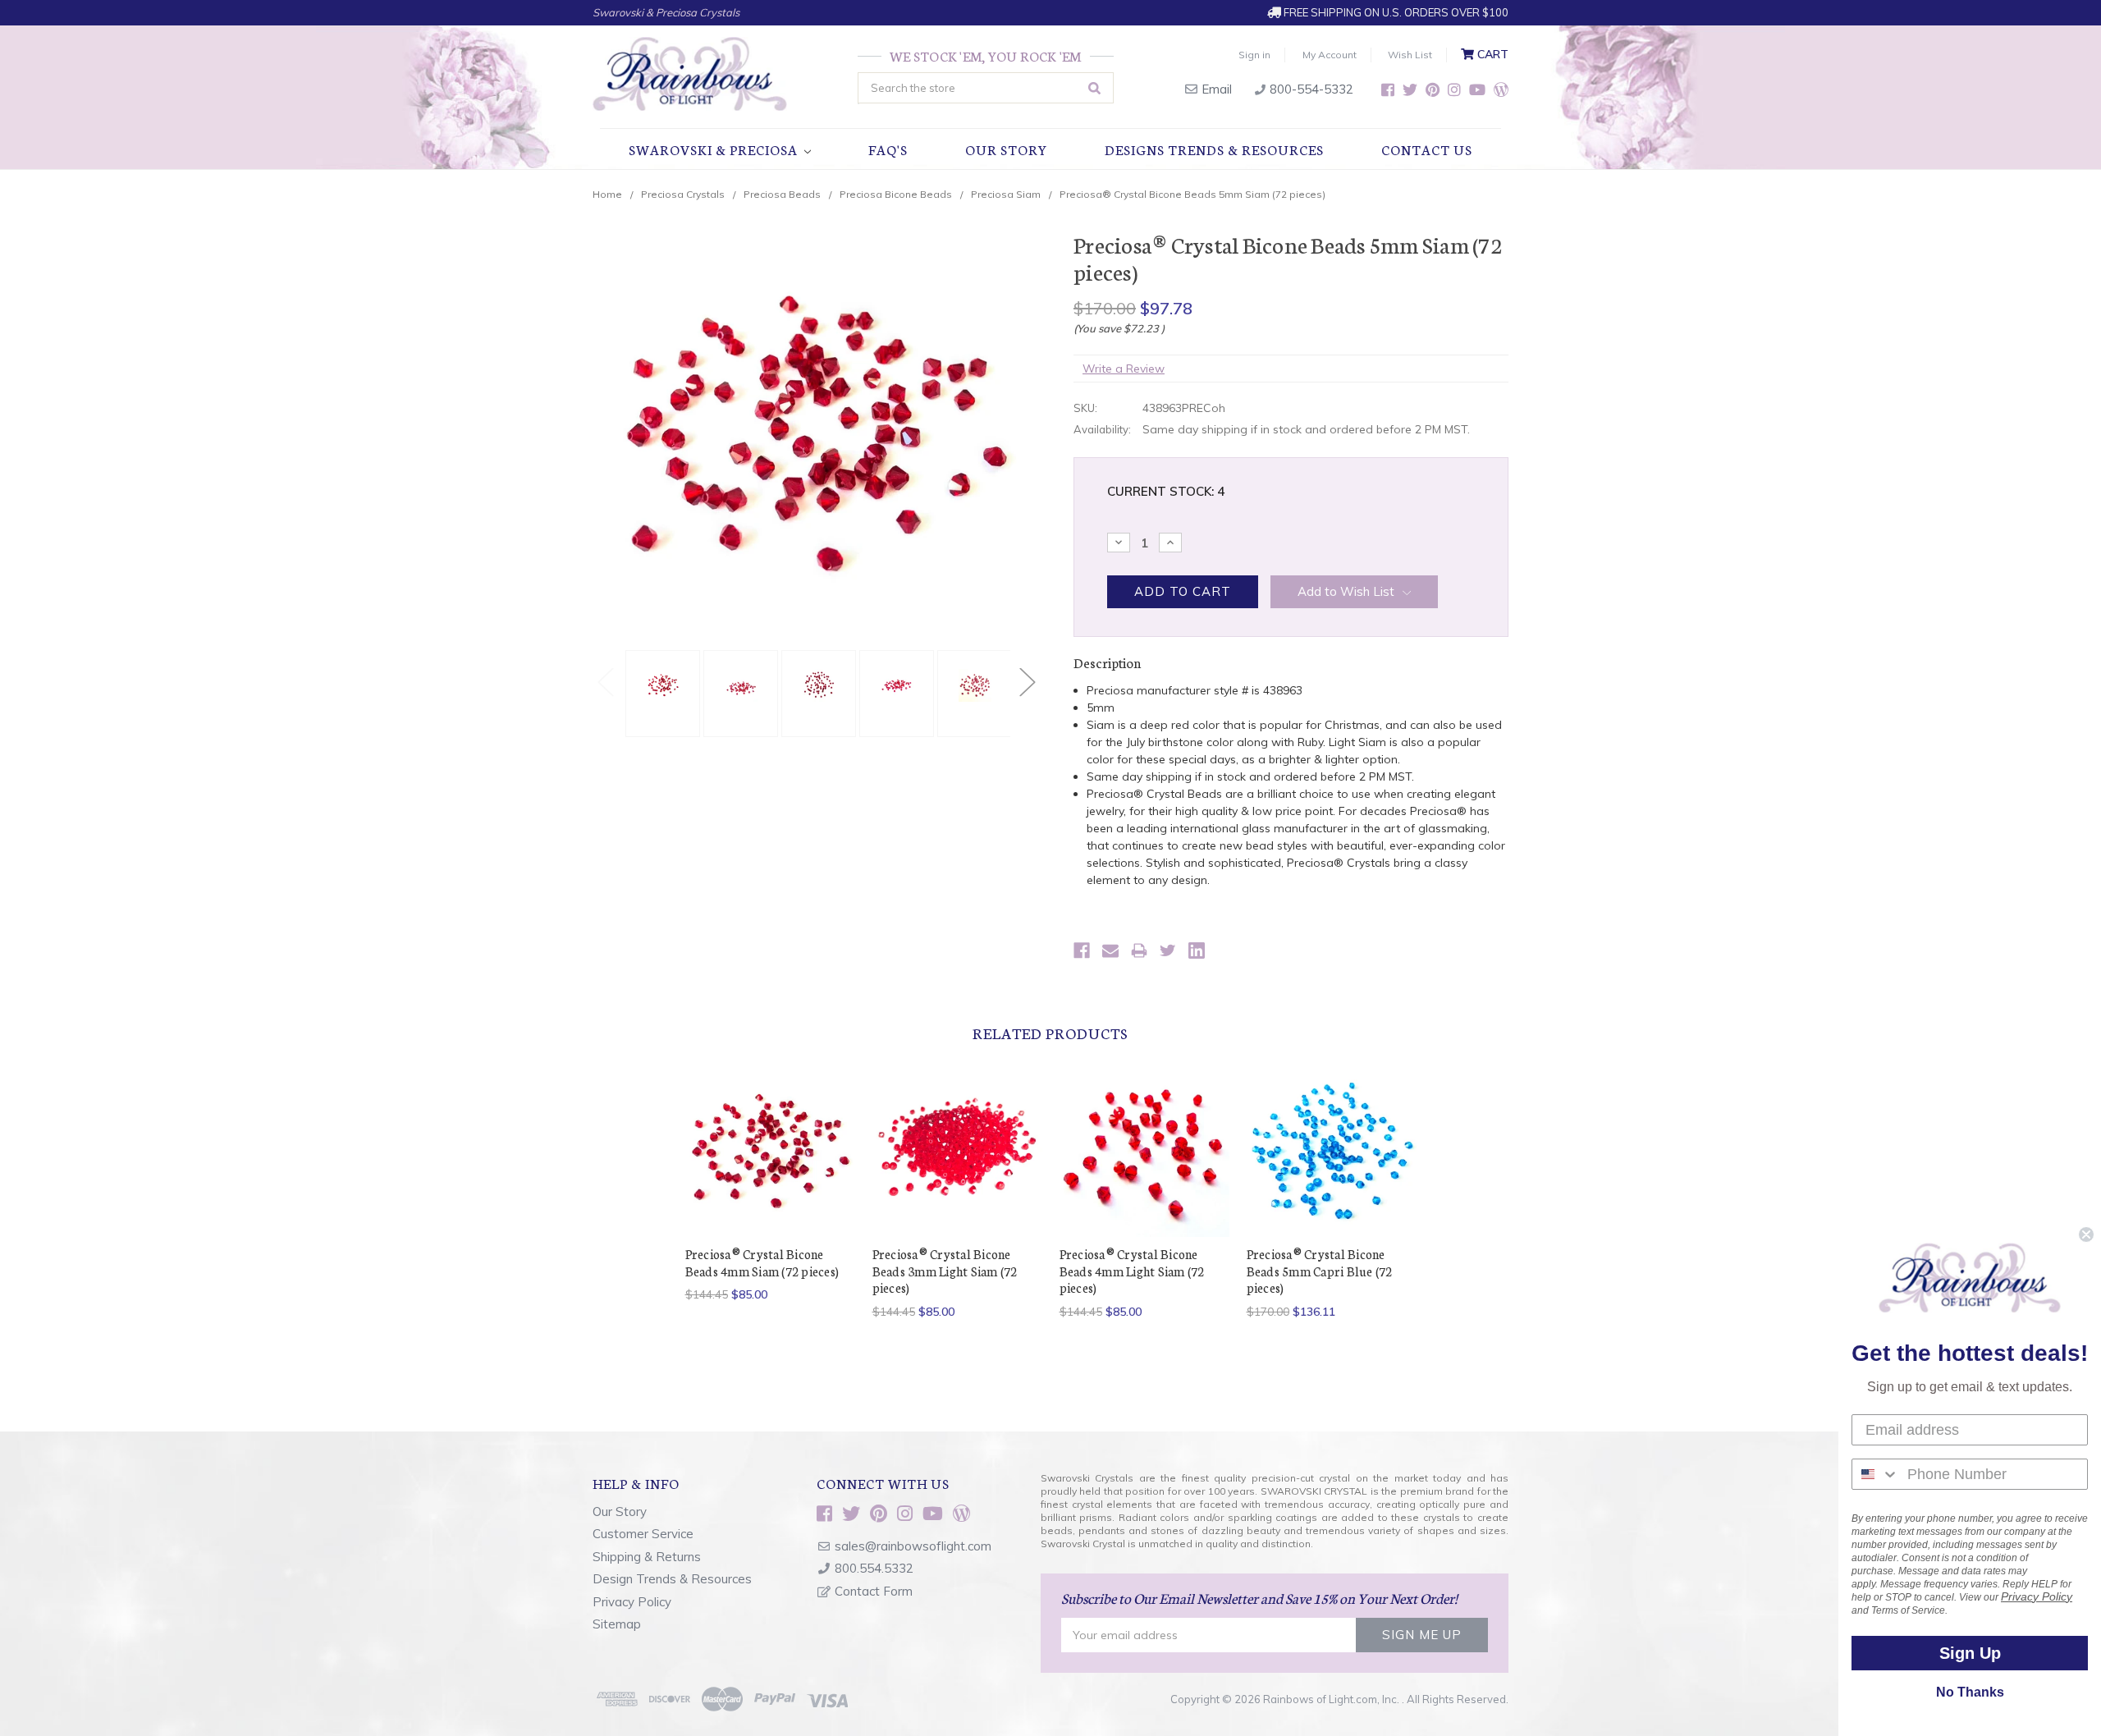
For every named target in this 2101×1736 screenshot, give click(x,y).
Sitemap (617, 1624)
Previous (605, 682)
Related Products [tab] (1050, 1033)
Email (1215, 89)
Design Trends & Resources (672, 1579)
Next (1027, 682)
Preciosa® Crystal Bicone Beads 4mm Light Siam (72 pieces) (1132, 1271)
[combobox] (1876, 1474)
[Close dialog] (2086, 1234)
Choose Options (770, 1166)
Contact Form (874, 1591)
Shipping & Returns (647, 1557)
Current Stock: (1166, 491)
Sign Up (1970, 1653)
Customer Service (643, 1534)
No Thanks (1970, 1692)
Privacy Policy (632, 1602)
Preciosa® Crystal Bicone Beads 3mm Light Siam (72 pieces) (945, 1271)
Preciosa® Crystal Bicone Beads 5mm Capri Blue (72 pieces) (1320, 1271)
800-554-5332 (1310, 89)
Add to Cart (1331, 1166)
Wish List (1410, 55)
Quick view (770, 1137)
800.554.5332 (874, 1568)
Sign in (1254, 55)
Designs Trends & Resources (1214, 149)
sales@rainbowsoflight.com (913, 1546)
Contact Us (1427, 149)
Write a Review (1124, 369)
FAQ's (888, 149)
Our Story (1006, 149)
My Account (1330, 55)
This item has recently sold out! (1144, 1166)
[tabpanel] (660, 694)
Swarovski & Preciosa (715, 149)
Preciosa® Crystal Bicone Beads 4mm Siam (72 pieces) (762, 1262)
